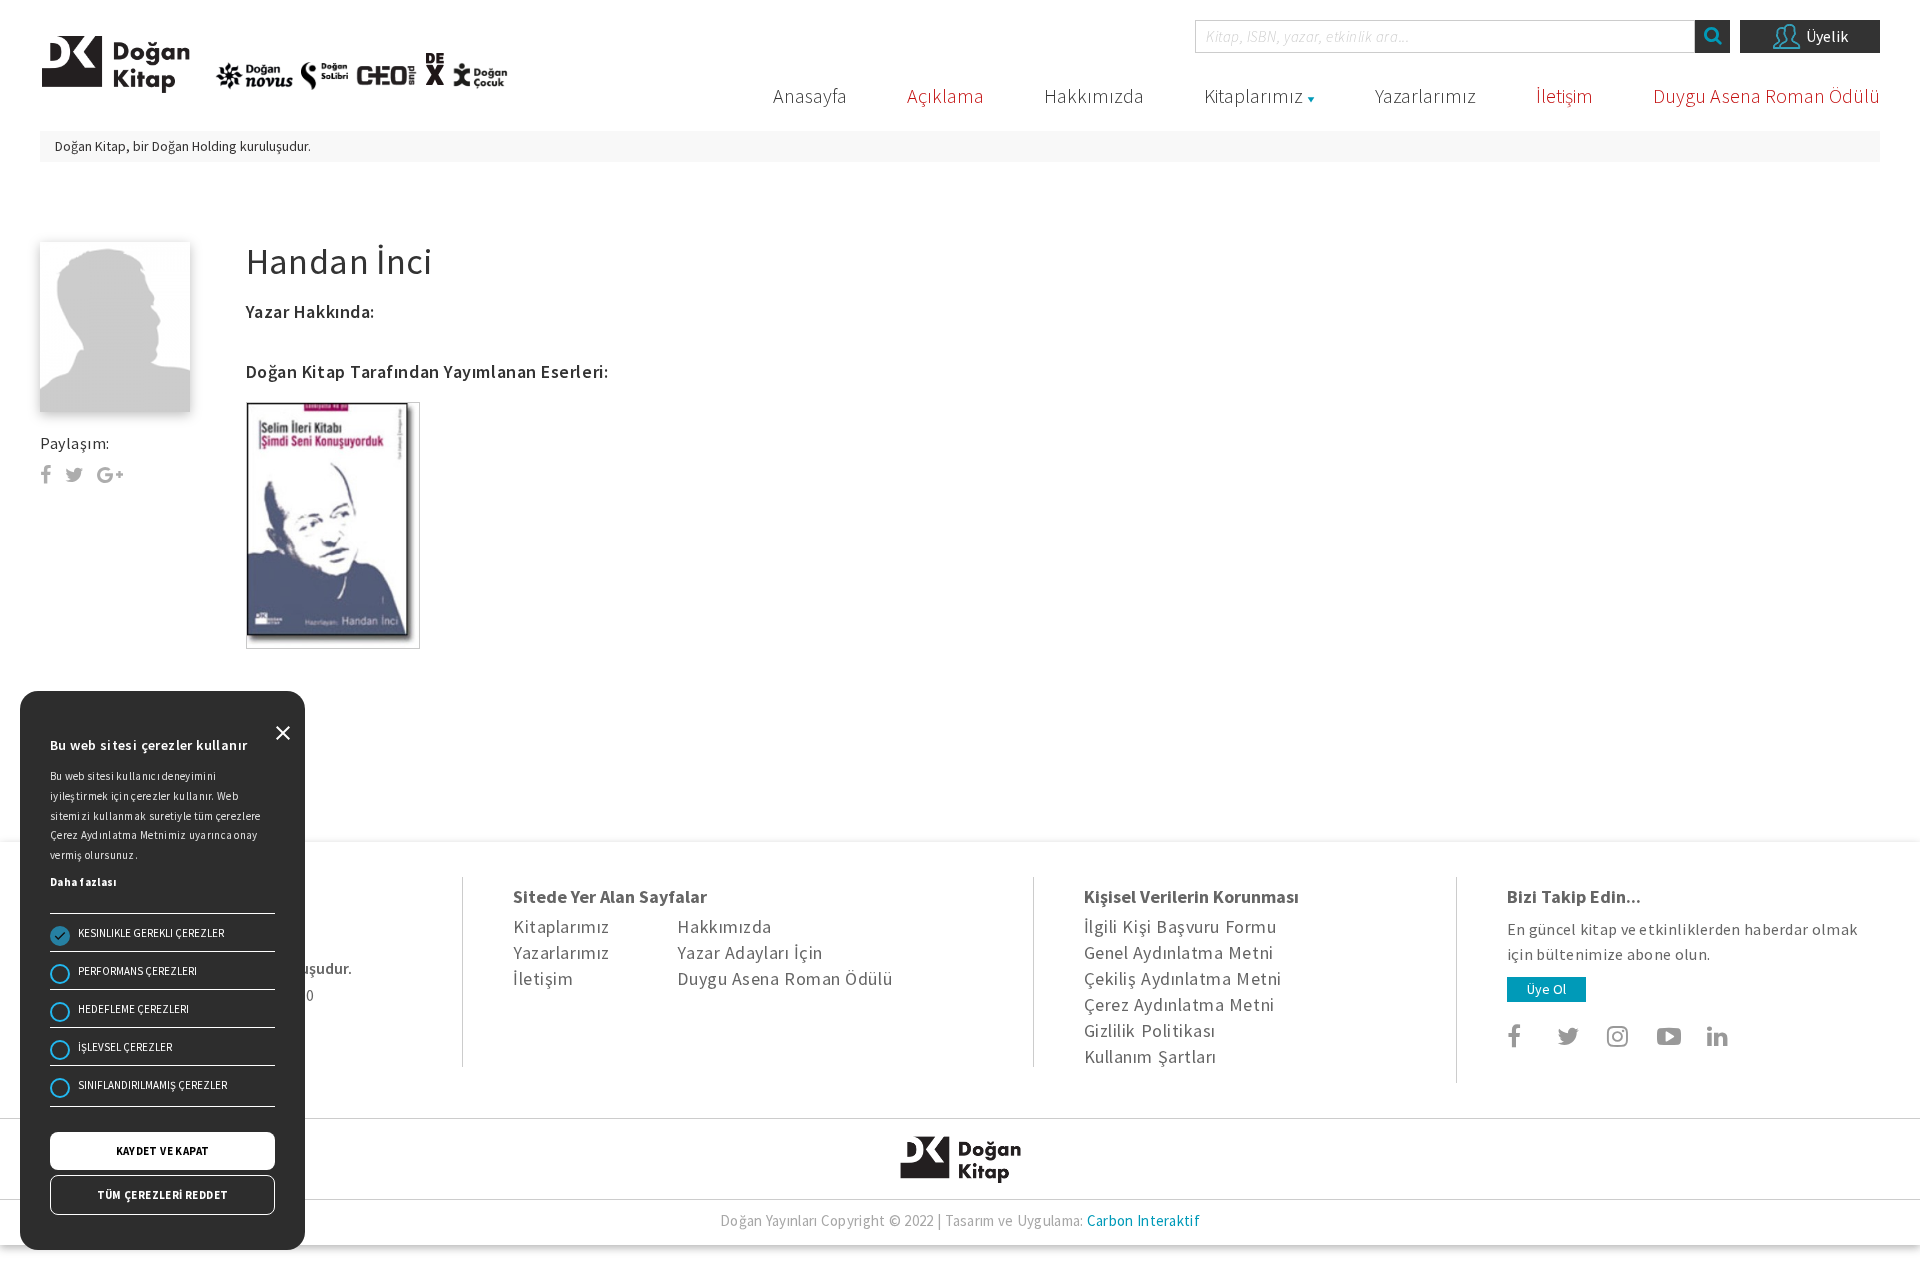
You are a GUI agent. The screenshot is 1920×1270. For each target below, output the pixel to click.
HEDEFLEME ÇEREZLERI (133, 1009)
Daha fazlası (83, 882)
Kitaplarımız (1253, 95)
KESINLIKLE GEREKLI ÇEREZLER (151, 933)
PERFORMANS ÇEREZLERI (137, 971)
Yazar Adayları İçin (749, 952)
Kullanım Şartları (1150, 1056)
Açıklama (945, 95)
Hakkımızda (1094, 95)
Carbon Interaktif (1143, 1220)
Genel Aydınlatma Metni (1179, 952)
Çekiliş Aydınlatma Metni (1183, 978)
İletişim (1564, 95)
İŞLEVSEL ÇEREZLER (125, 1047)
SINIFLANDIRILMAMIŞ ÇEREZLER (152, 1085)
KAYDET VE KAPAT (163, 1151)
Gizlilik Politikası (1150, 1030)
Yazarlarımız (1425, 95)
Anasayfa (810, 95)
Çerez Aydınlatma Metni (1179, 1004)
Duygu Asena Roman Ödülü (1766, 95)
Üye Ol (1546, 989)
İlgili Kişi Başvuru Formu (1180, 926)
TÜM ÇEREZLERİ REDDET (163, 1195)
